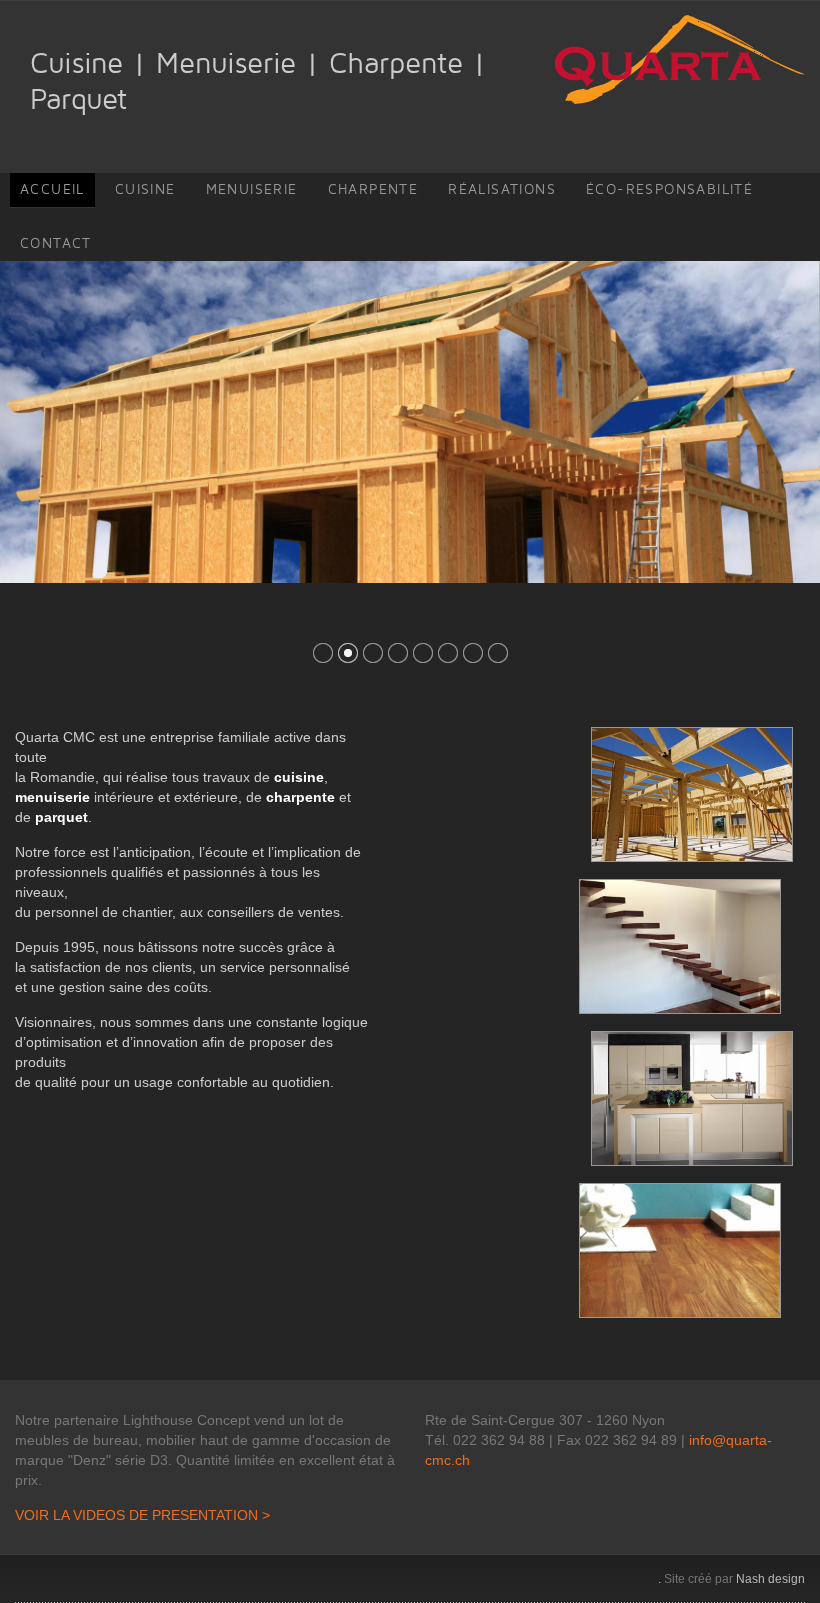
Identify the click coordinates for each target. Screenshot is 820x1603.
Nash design (770, 1579)
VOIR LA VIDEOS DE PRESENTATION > (142, 1515)
